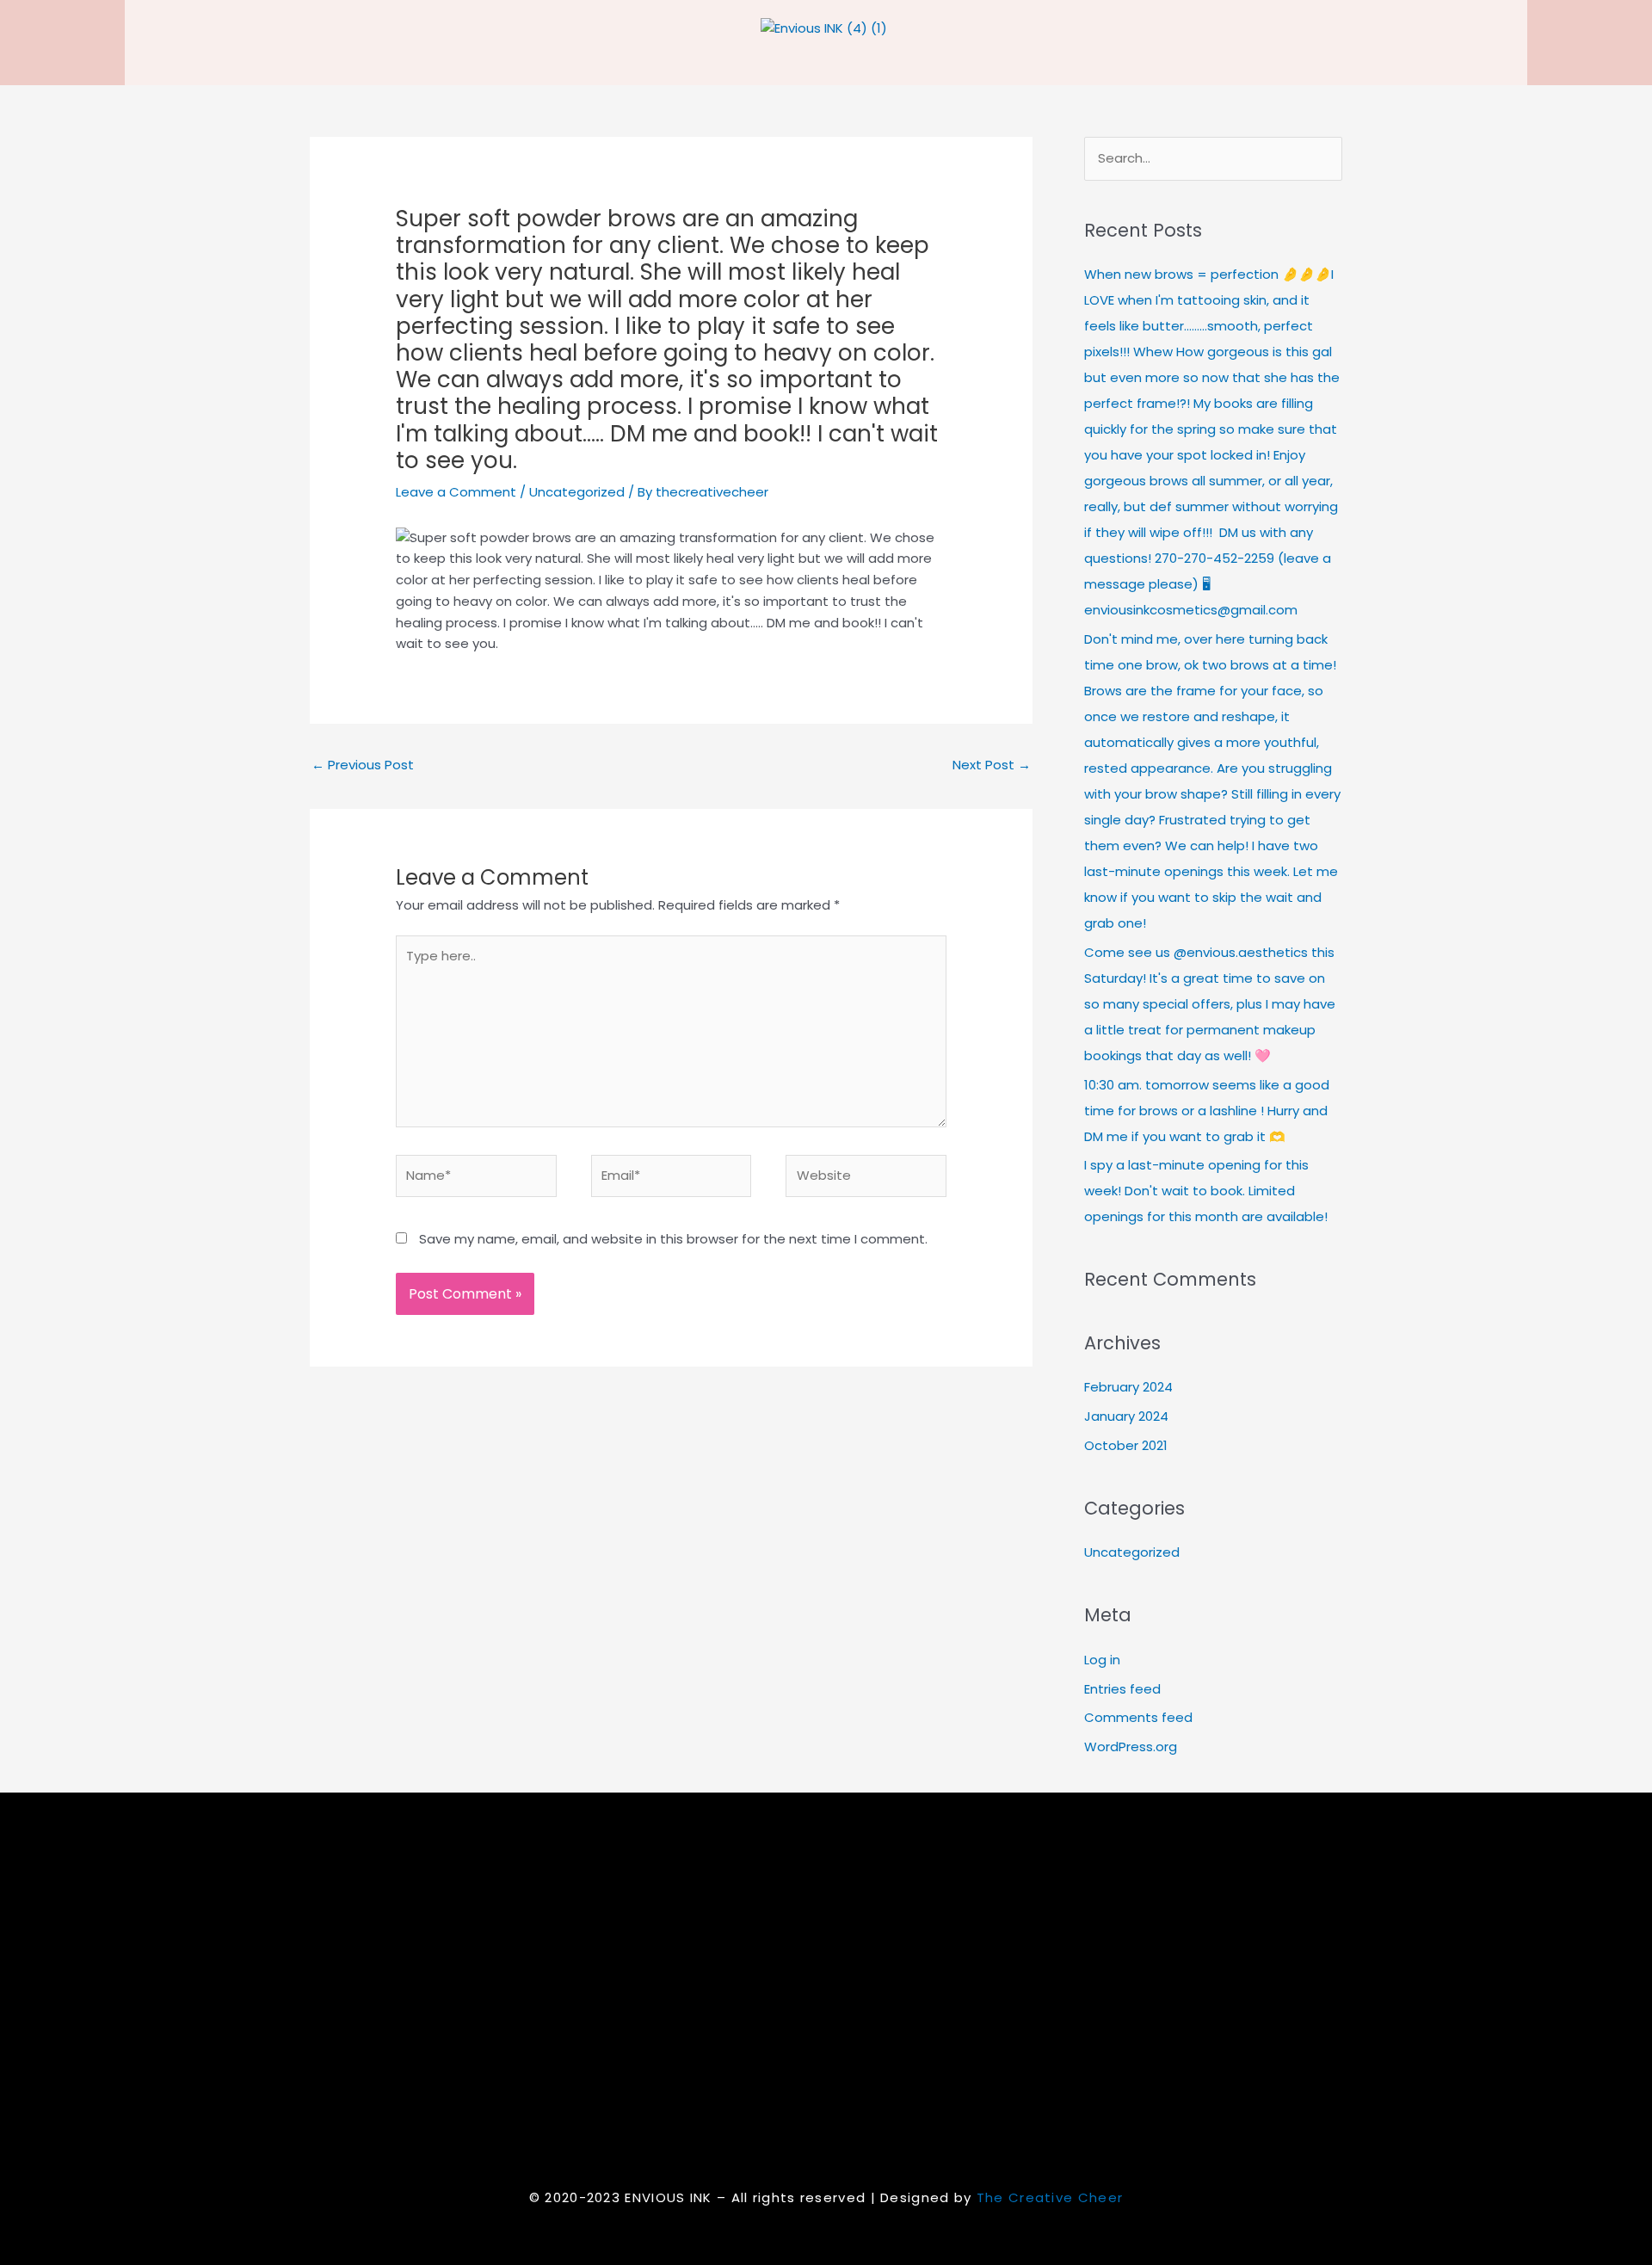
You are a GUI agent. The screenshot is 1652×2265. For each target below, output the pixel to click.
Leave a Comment (456, 492)
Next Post (992, 765)
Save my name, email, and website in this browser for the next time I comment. (673, 1239)
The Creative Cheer (1050, 2197)
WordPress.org (1131, 1747)
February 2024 (1128, 1387)
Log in (1102, 1660)
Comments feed (1138, 1717)
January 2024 (1126, 1416)
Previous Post (363, 765)
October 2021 (1126, 1445)
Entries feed (1122, 1689)
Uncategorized (577, 492)
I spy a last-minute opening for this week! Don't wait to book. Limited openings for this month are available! (1206, 1191)
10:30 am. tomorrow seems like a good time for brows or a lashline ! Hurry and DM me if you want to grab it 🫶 (1207, 1111)
